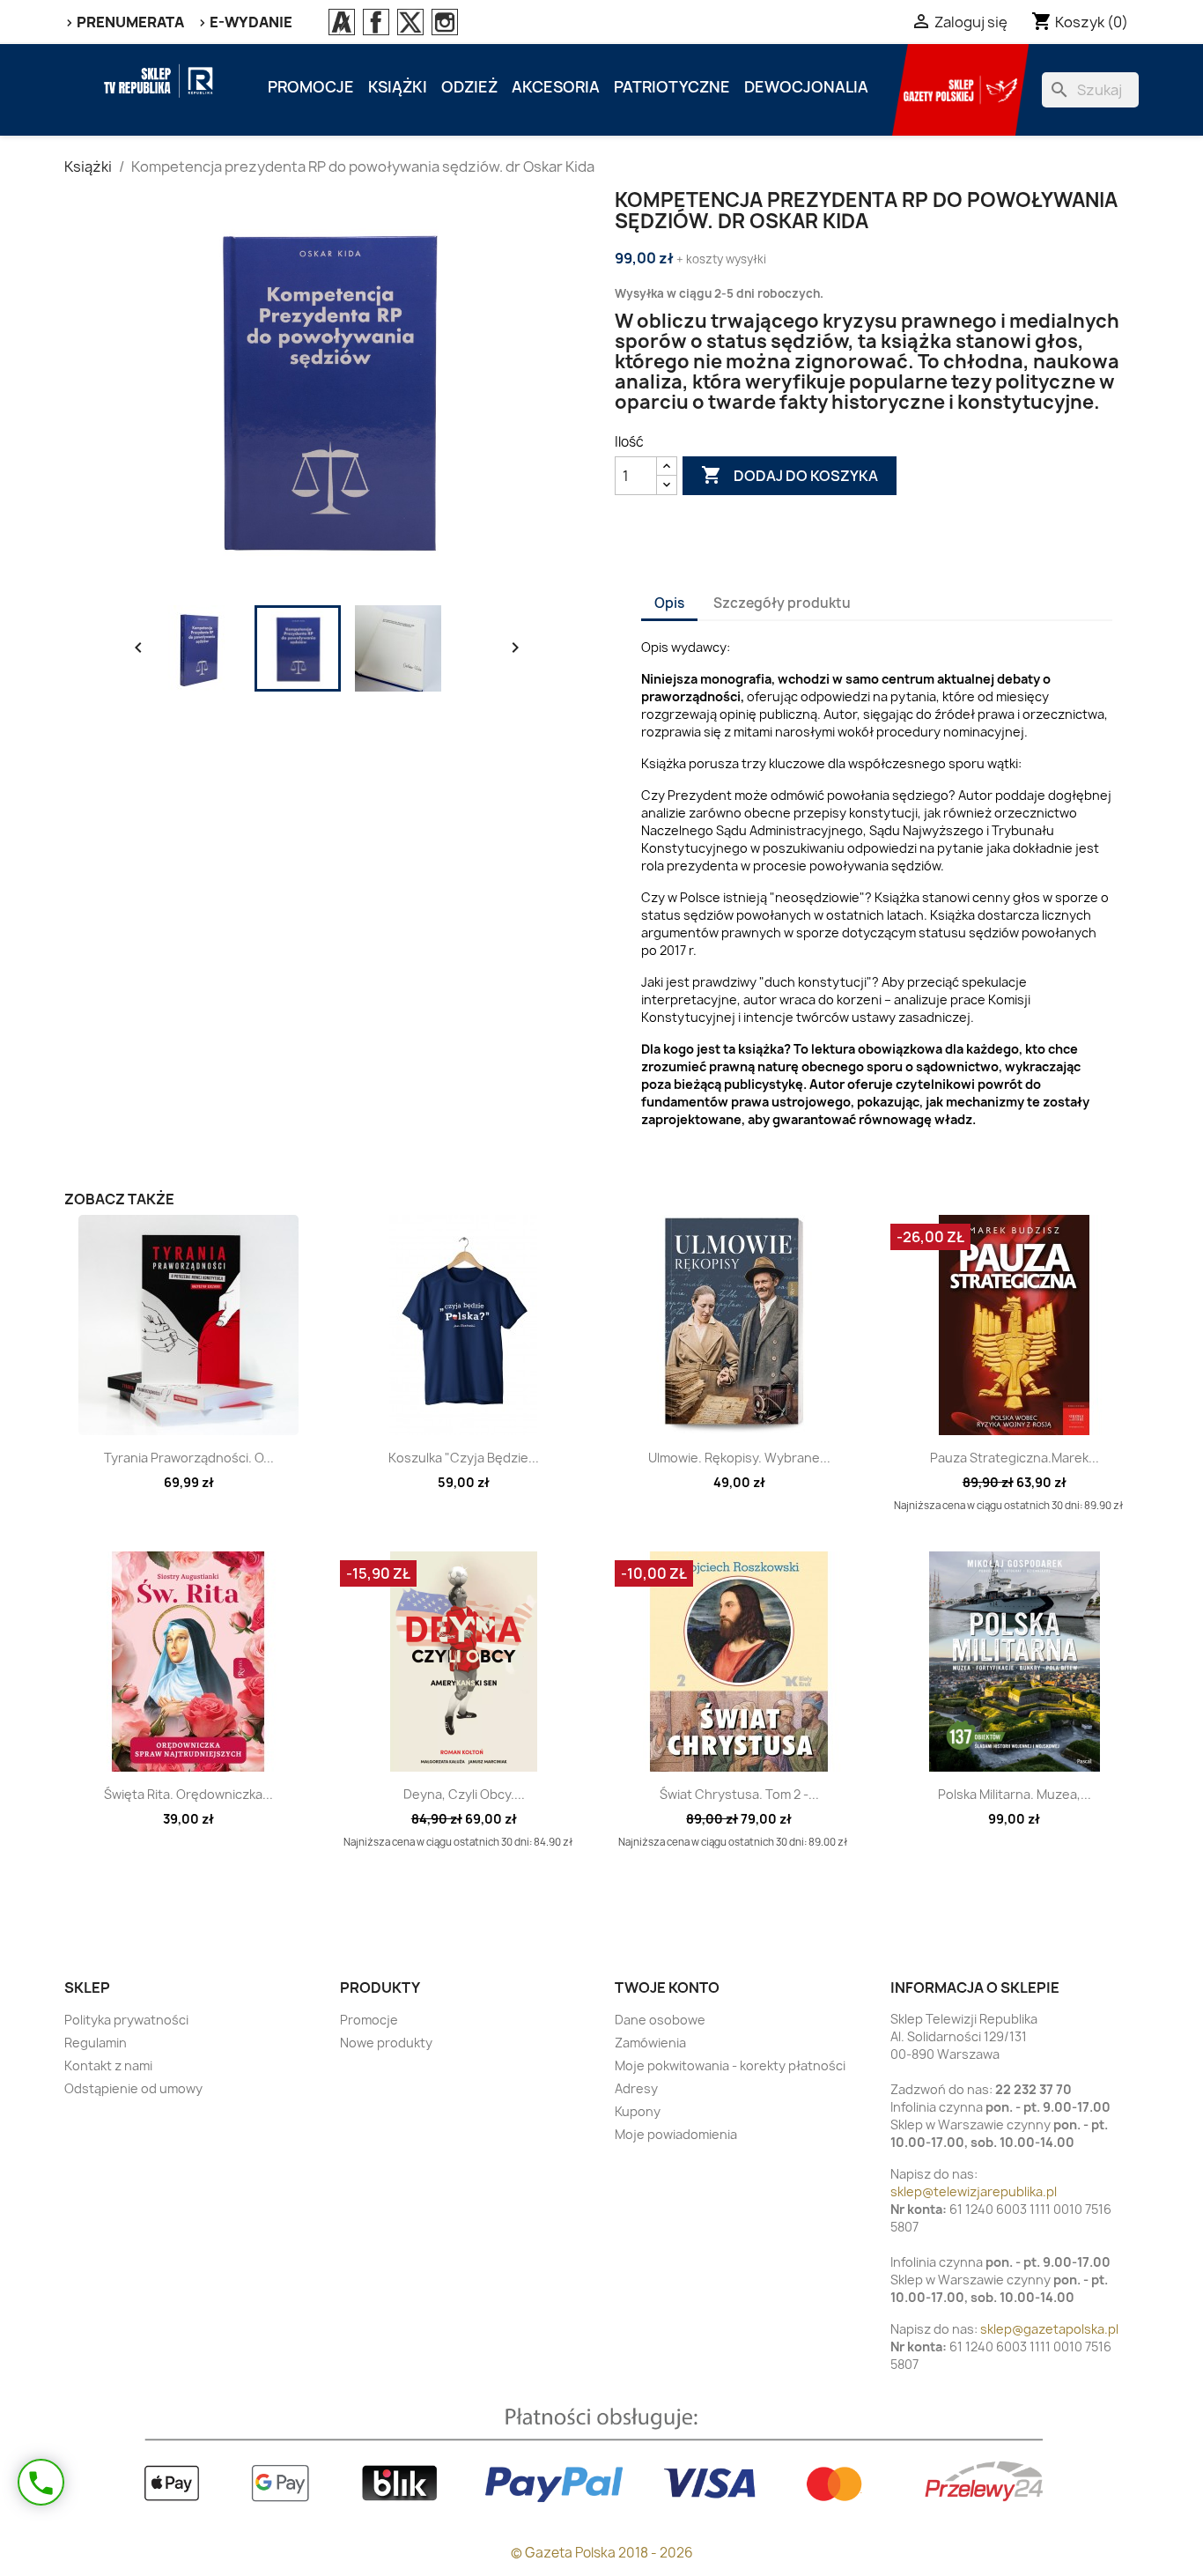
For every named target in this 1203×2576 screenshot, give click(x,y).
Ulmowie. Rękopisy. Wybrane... (739, 1458)
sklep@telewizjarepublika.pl (974, 2191)
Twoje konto (667, 1988)
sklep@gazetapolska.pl (1049, 2329)
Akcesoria (556, 87)
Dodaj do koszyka (790, 475)
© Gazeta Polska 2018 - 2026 (602, 2553)
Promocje (311, 87)
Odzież (469, 87)
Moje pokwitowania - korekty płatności (730, 2065)
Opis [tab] (669, 603)
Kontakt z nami (108, 2065)
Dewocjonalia (806, 87)
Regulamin (96, 2043)
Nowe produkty (386, 2043)
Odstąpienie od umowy (133, 2088)
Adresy (636, 2088)
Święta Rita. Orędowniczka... (188, 1794)
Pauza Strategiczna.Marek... (1015, 1458)
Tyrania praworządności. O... (189, 1458)
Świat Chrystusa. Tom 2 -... (739, 1794)
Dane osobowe (660, 2020)
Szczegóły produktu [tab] (782, 603)
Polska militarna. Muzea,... (1015, 1794)
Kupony (638, 2111)
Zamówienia (650, 2043)
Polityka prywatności (126, 2020)
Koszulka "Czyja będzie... (464, 1458)
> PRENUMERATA (124, 22)
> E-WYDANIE (245, 22)
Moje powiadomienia (676, 2134)
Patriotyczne (672, 87)
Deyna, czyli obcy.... (464, 1794)
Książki (398, 87)
